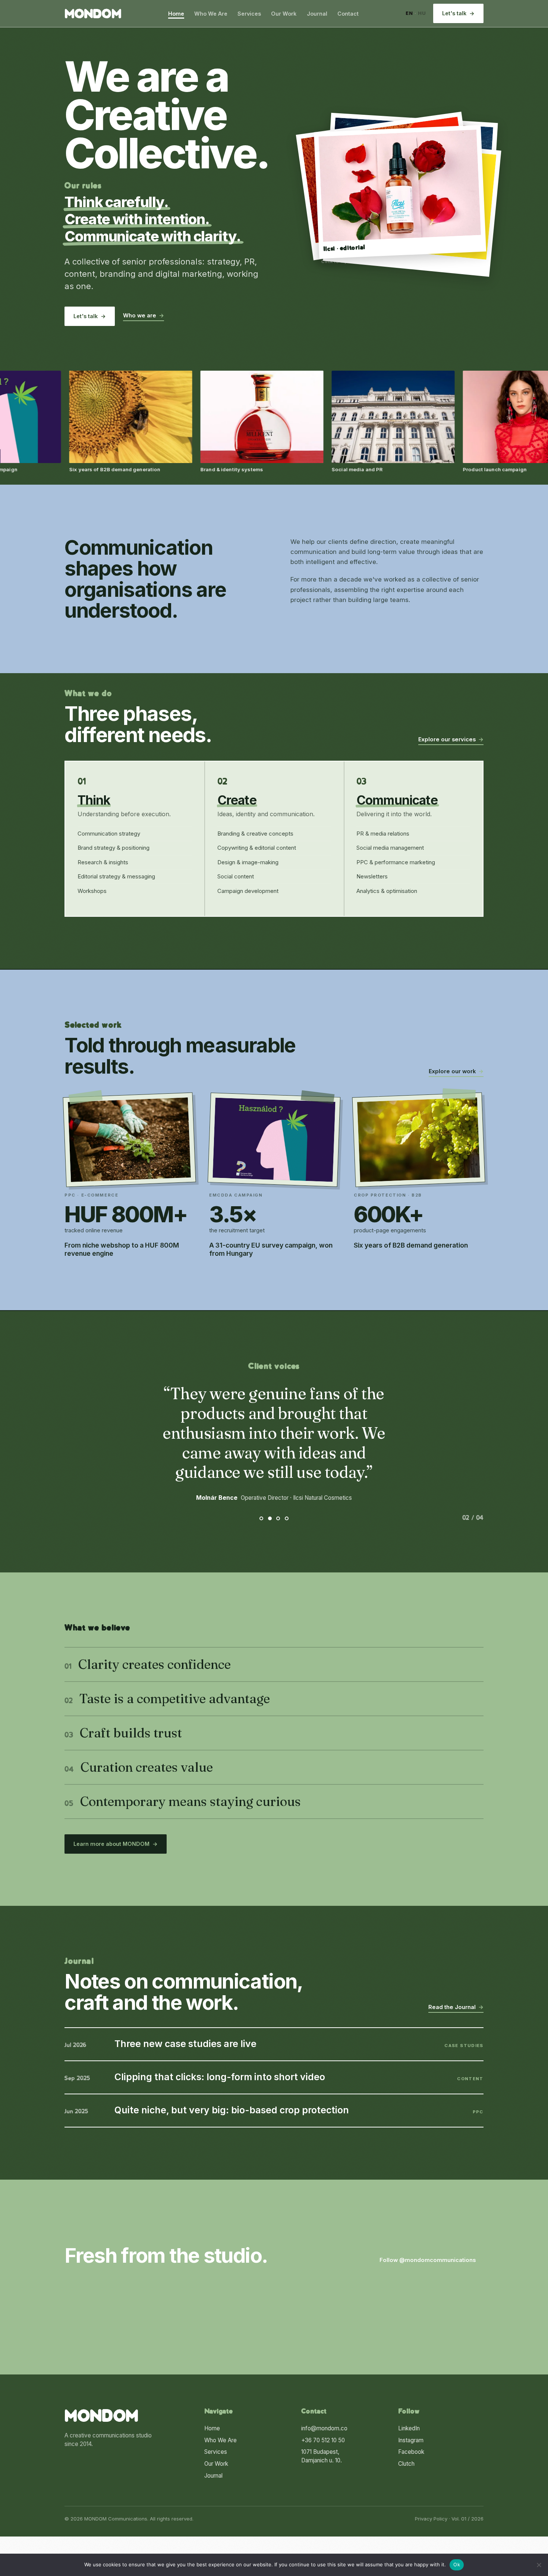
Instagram (411, 2440)
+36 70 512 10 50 (323, 2440)
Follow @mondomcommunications (432, 2260)
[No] (539, 2565)
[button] (400, 192)
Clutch (406, 2464)
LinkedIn (409, 2428)
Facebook (411, 2452)
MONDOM (93, 15)
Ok (457, 2564)
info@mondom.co (324, 2428)
